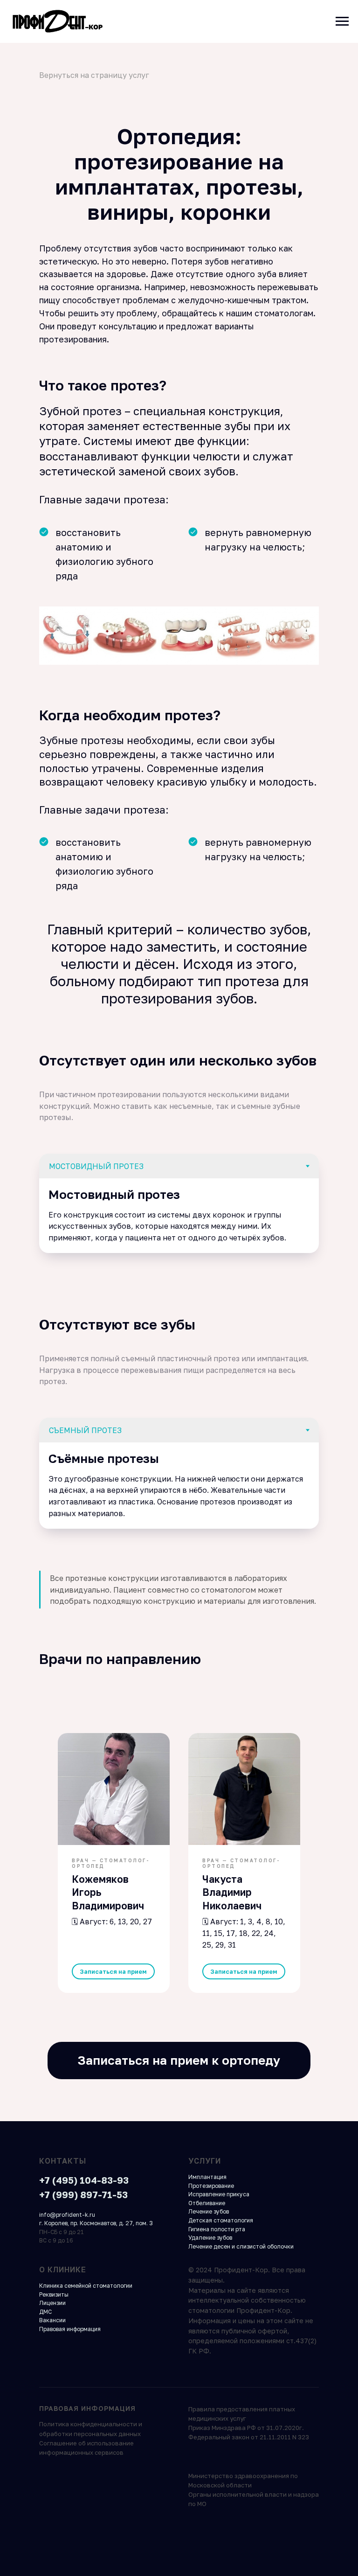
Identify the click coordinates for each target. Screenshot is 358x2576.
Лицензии (52, 2303)
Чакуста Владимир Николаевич (232, 1892)
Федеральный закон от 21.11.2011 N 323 (249, 2437)
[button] (113, 1972)
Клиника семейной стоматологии (86, 2286)
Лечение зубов (209, 2211)
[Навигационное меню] (342, 21)
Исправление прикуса (219, 2194)
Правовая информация (70, 2329)
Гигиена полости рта (217, 2229)
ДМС (45, 2312)
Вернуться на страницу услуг (94, 75)
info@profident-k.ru (67, 2215)
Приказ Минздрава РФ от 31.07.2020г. (246, 2428)
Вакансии (52, 2320)
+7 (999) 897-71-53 (83, 2194)
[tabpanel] (179, 1216)
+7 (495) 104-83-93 (84, 2180)
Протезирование (211, 2186)
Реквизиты (54, 2294)
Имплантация (207, 2177)
